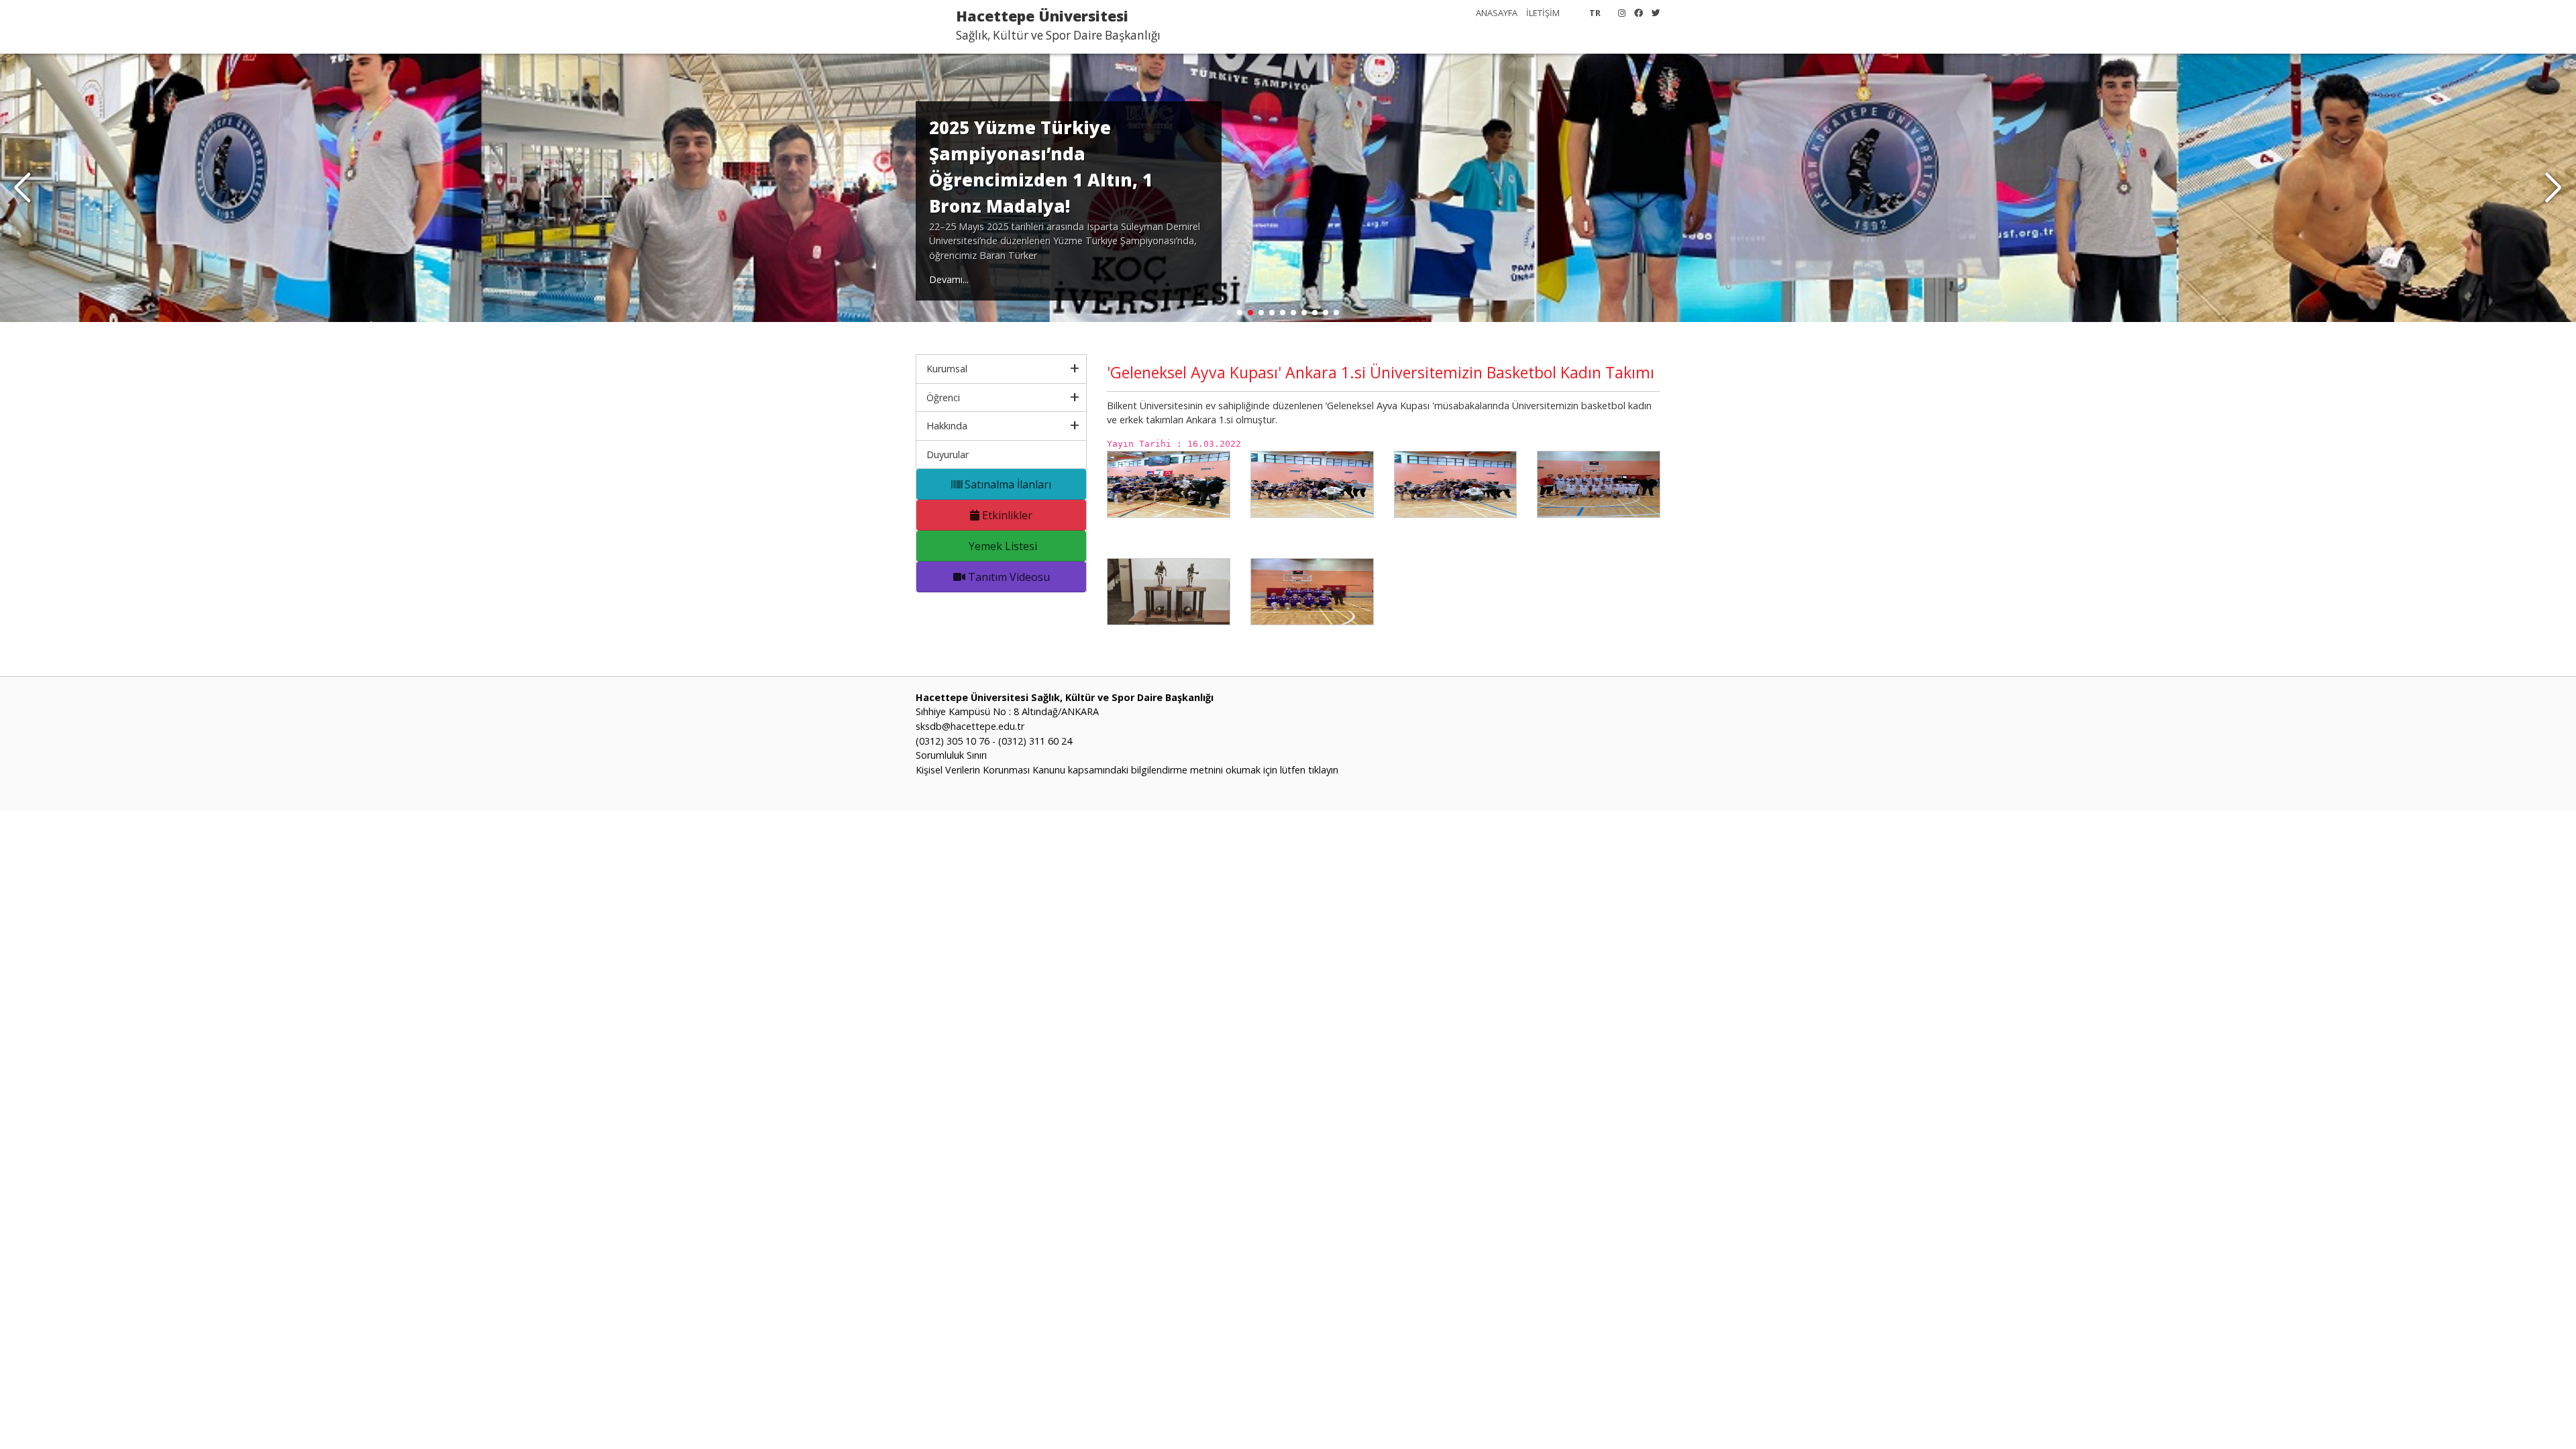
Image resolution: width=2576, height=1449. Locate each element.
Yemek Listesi (1002, 546)
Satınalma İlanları (1007, 484)
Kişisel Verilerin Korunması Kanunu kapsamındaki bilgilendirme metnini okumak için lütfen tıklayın (1127, 770)
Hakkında (947, 426)
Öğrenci (943, 397)
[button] (2554, 188)
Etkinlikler (1006, 515)
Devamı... (949, 279)
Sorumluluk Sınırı (951, 755)
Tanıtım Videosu (1008, 577)
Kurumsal (947, 369)
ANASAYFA (1497, 13)
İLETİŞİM (1543, 13)
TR (1595, 13)
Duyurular (948, 454)
